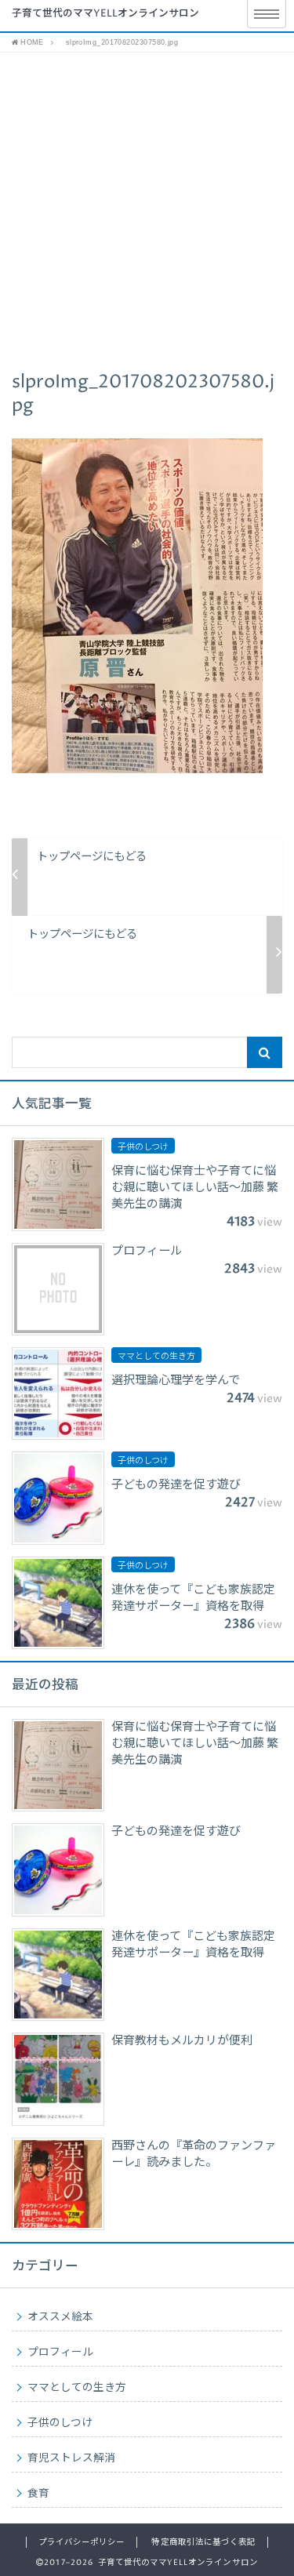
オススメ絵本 (60, 2317)
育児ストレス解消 (71, 2458)
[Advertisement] (147, 207)
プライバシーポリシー (82, 2542)
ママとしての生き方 (77, 2388)
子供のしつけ (60, 2423)
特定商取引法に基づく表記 (203, 2542)
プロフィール (60, 2353)
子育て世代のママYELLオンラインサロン (105, 14)
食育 (38, 2494)
